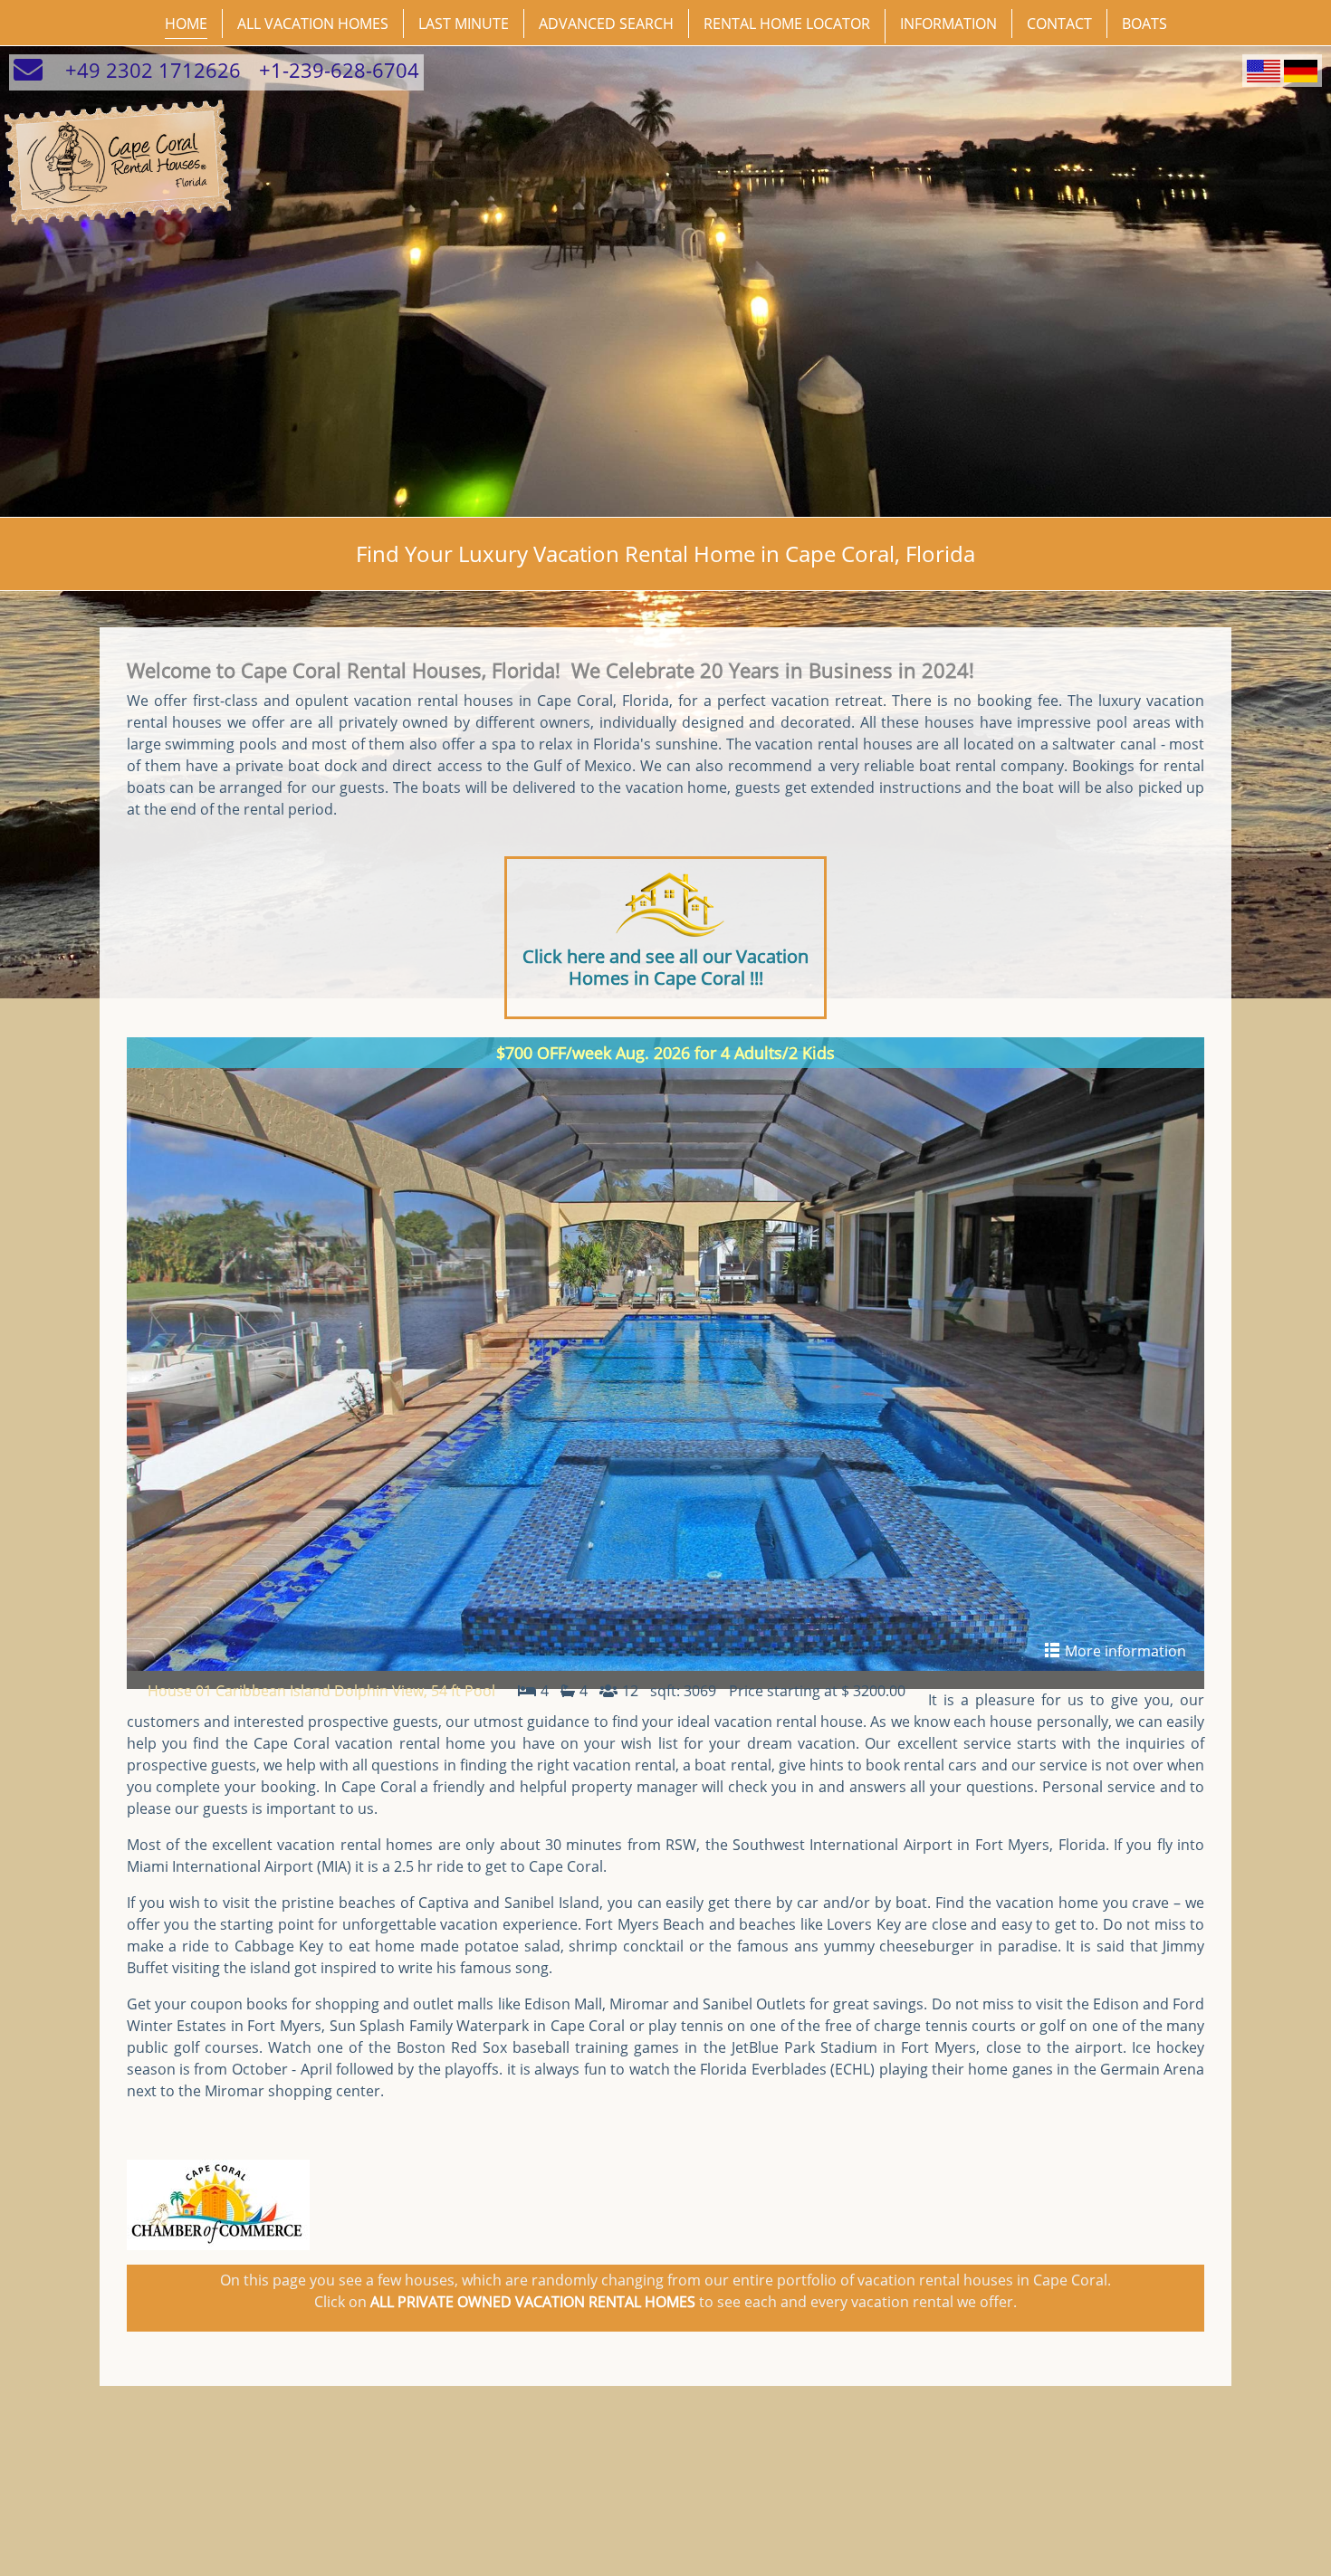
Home (186, 24)
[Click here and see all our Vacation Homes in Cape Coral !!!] (665, 905)
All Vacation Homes (313, 24)
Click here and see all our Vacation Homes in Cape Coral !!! (665, 967)
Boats (1144, 24)
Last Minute (464, 24)
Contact (1059, 24)
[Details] (666, 1354)
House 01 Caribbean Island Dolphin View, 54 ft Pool (321, 1691)
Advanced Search (606, 24)
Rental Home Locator (787, 24)
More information (1124, 1651)
